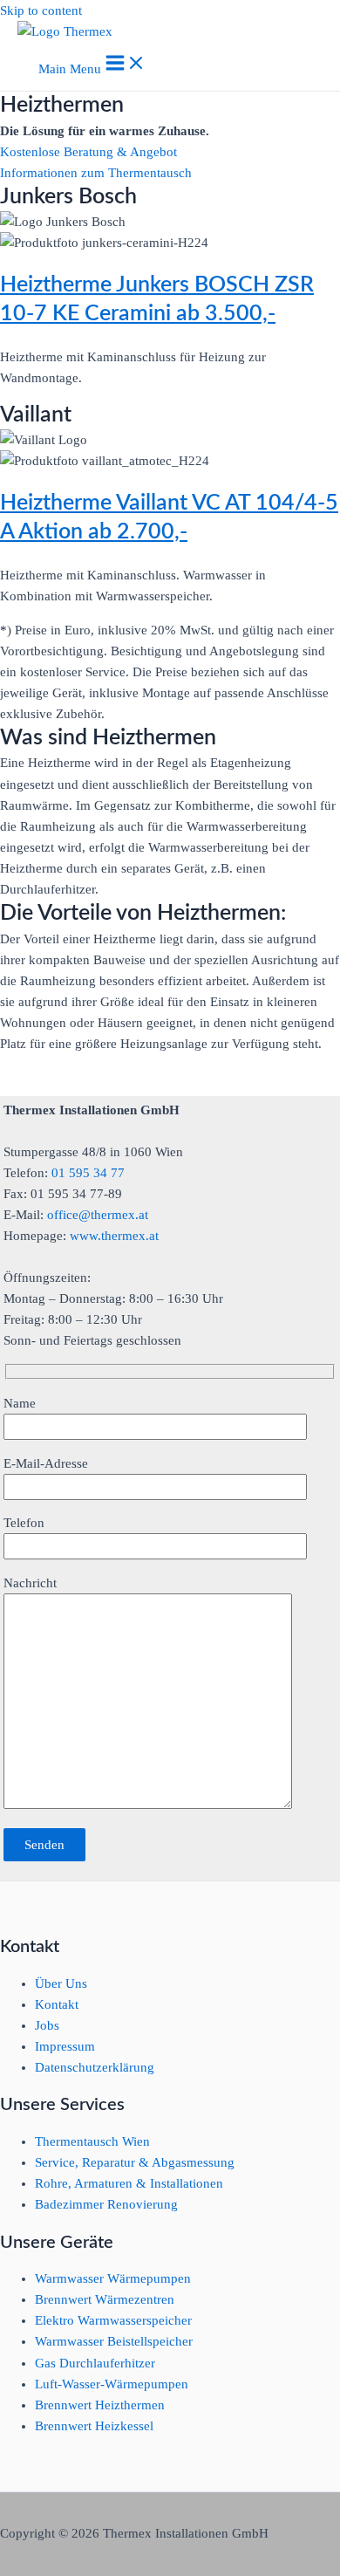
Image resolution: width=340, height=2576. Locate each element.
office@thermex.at (98, 1215)
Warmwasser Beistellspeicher (114, 2341)
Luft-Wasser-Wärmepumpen (112, 2384)
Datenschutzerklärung (95, 2067)
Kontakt (57, 2004)
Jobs (47, 2025)
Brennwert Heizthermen (100, 2405)
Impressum (65, 2046)
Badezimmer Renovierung (106, 2204)
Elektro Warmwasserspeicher (113, 2320)
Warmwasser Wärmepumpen (113, 2278)
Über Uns (61, 1983)
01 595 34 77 (88, 1173)
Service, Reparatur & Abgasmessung (135, 2162)
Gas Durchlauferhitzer (95, 2363)
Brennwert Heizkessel (94, 2426)
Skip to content (41, 10)
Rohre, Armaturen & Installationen (129, 2183)
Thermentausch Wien (92, 2141)
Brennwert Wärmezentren (105, 2299)
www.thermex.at (114, 1236)
